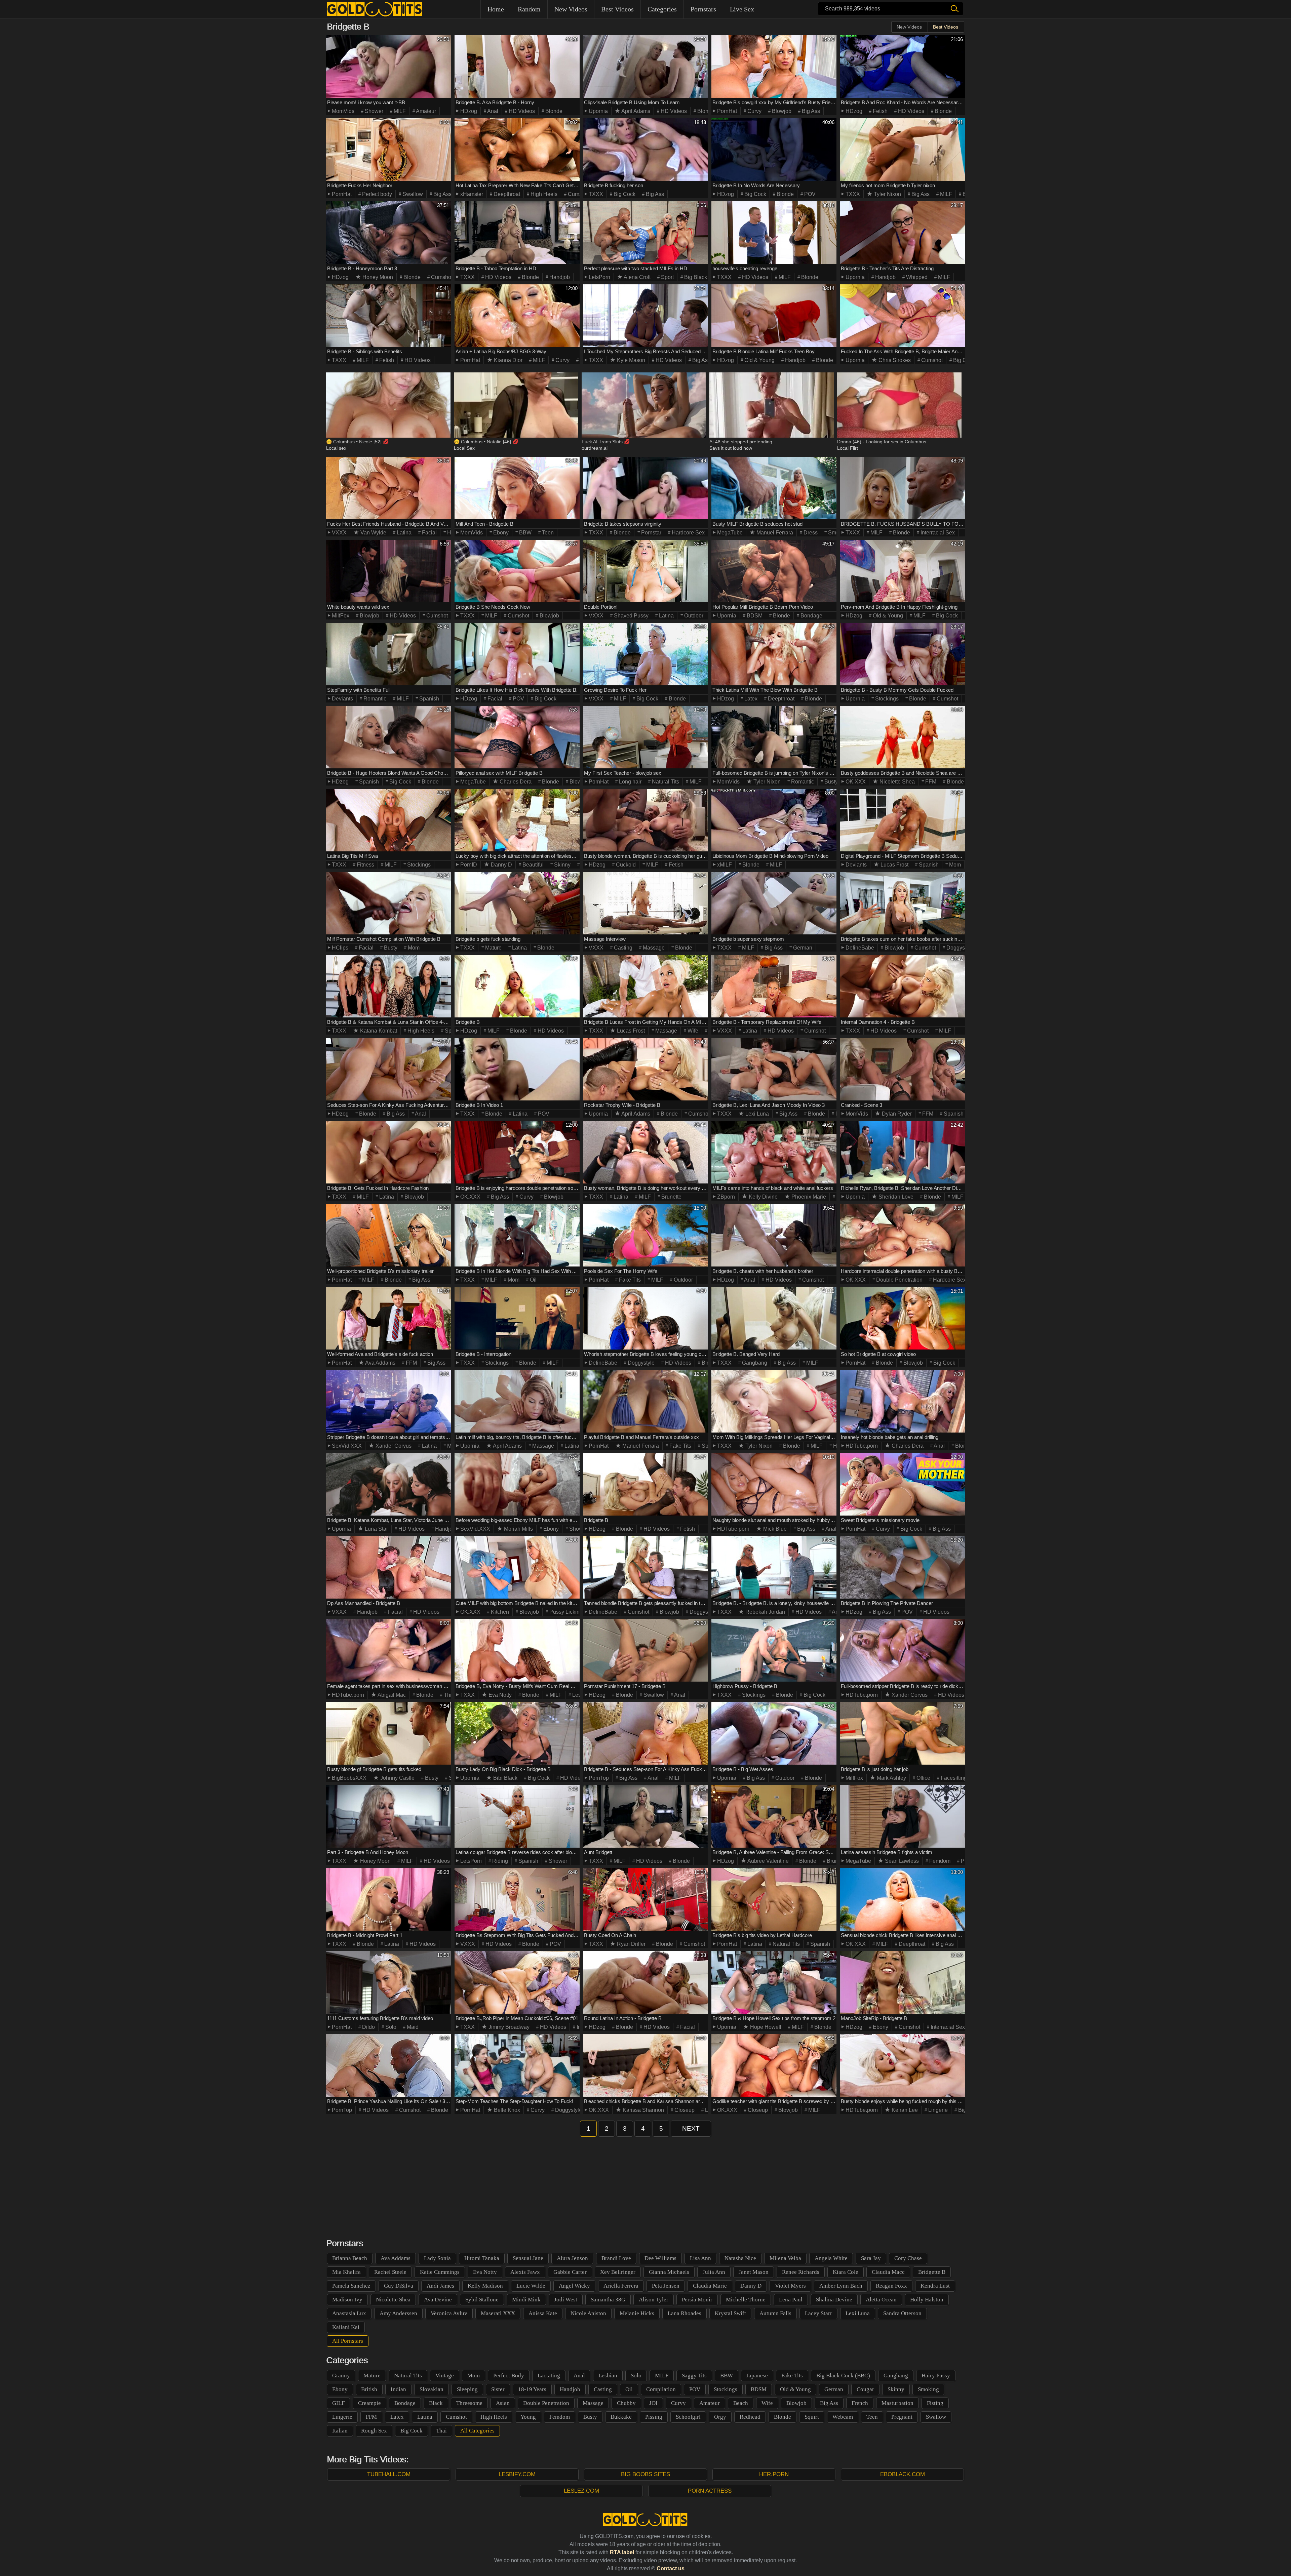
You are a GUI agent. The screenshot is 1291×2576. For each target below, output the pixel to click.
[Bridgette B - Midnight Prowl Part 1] (389, 1899)
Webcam (843, 2417)
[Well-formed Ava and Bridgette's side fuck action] (389, 1318)
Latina (403, 533)
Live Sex (742, 9)
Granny (341, 2376)
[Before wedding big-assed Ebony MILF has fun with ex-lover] (517, 1484)
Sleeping (467, 2389)
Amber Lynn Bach (841, 2286)
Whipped (916, 277)
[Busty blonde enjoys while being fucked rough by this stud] (902, 2065)
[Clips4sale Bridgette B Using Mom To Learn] (645, 67)
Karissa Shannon (643, 2110)
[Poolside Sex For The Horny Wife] (645, 1235)
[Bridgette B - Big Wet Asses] (774, 1733)
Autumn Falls (775, 2313)
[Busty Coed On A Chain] (645, 1899)
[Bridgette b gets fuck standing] (517, 903)
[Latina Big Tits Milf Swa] (389, 820)
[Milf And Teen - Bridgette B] (517, 488)
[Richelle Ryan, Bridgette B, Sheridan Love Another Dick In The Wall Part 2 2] (902, 1152)
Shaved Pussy (631, 616)
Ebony (500, 533)
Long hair (630, 782)
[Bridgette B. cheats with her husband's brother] (774, 1235)
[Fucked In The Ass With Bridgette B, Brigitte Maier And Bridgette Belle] (902, 316)
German (802, 948)
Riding (499, 1861)
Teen (547, 533)
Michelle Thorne (746, 2300)
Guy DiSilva (399, 2286)
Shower (373, 111)
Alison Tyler (654, 2300)
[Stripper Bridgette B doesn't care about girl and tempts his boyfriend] (389, 1401)
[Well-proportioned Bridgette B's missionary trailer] (389, 1235)
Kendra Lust (935, 2286)
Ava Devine (438, 2300)
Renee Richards (801, 2272)
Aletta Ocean (881, 2300)
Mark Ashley (891, 1778)
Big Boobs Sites (645, 2474)
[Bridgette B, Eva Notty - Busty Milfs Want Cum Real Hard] (517, 1650)
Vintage (445, 2376)
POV (809, 194)
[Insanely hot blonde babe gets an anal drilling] (902, 1401)
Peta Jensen (666, 2286)
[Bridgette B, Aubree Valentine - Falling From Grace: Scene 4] (774, 1816)
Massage (653, 948)
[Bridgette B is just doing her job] (902, 1733)
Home (496, 9)
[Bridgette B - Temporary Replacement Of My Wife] (774, 986)
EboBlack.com (903, 2474)
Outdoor (693, 616)
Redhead (750, 2417)
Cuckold (625, 865)
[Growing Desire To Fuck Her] (645, 654)
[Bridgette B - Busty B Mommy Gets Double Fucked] (902, 654)
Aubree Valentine (768, 1861)
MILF (399, 111)
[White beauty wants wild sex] (389, 571)
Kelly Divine (762, 1197)
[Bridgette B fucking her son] (645, 150)
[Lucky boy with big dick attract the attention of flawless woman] (517, 820)
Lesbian (608, 2376)
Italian (340, 2431)
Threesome (469, 2403)
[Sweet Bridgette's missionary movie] (902, 1484)
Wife (692, 1031)
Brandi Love (616, 2258)
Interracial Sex (937, 533)
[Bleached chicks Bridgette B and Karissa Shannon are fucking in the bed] (645, 2065)
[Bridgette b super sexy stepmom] (774, 903)
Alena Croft (637, 277)
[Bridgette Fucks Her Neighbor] (389, 150)
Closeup (684, 2110)
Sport (667, 277)
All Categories (477, 2431)
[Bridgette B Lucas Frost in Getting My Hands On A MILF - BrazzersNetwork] (645, 986)
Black (436, 2403)
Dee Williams (660, 2258)
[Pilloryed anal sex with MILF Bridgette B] (517, 737)
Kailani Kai (346, 2327)
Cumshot (578, 194)
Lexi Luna (756, 1114)
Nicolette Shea (896, 782)
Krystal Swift (730, 2313)
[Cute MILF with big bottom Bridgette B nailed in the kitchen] (517, 1567)
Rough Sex (374, 2431)
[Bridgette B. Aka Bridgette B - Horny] (517, 67)
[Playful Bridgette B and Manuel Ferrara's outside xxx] (645, 1401)
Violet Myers (790, 2286)
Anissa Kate (543, 2313)
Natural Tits (665, 782)
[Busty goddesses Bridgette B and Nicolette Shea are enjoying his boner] (902, 737)
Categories (662, 9)
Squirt (812, 2417)
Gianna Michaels (669, 2272)
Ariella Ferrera (621, 2286)
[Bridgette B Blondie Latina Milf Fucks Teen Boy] (774, 316)
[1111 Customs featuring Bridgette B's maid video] (389, 1982)
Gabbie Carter (570, 2272)
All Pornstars (348, 2341)
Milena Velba (785, 2258)
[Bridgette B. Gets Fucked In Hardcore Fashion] (389, 1152)
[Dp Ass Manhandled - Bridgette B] (389, 1567)
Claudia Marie (710, 2286)
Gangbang (754, 1363)
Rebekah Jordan (765, 1612)
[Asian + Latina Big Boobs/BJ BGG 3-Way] (517, 316)
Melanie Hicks (637, 2313)
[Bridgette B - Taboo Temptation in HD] (517, 233)
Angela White (831, 2258)
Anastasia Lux (349, 2313)
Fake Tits (629, 1280)
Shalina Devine (834, 2300)
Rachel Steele (390, 2272)
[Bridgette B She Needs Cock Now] (517, 571)
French (860, 2403)
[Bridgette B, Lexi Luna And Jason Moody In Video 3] (774, 1069)
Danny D (501, 865)
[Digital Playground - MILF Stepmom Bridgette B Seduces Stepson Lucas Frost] (902, 820)
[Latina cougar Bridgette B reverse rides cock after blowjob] (517, 1816)
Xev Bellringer (618, 2272)
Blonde (553, 111)
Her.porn (774, 2474)
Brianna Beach (350, 2258)
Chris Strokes (894, 360)
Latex (750, 699)
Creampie (369, 2403)
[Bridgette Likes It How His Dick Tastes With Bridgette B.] (517, 654)
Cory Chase (908, 2258)
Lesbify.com (517, 2474)
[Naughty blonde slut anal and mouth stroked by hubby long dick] (774, 1484)
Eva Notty (499, 1695)
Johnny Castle (397, 1778)
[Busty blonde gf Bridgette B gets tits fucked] (389, 1733)
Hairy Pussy (936, 2376)
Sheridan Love (895, 1197)
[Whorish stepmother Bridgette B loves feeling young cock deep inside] (645, 1318)
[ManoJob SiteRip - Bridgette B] (902, 1982)
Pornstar (651, 533)
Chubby (626, 2403)
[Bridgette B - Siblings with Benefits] (389, 316)
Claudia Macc (888, 2272)
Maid (412, 2027)
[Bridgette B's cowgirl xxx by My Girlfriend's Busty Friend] (774, 67)
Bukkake (621, 2417)
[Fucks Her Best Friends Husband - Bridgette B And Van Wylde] (389, 488)
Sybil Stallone (482, 2300)
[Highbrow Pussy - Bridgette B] (774, 1650)
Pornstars (703, 9)
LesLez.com (581, 2491)
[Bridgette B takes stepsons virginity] (645, 488)
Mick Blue (774, 1529)
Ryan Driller (631, 1944)
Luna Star (376, 1529)
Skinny (562, 865)
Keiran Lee (904, 2110)
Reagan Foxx (891, 2286)
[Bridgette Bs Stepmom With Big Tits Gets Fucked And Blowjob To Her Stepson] (517, 1899)
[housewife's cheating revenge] (774, 233)
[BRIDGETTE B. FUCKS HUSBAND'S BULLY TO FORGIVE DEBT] (902, 488)
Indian (398, 2389)
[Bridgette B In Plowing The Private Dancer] (902, 1567)
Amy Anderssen (398, 2313)
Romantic (374, 699)
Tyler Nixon (887, 194)
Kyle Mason (630, 360)
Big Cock (624, 194)
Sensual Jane (528, 2258)
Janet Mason (754, 2272)
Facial (429, 533)
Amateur (425, 111)
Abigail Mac (391, 1695)
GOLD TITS (375, 9)
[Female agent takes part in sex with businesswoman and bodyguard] (389, 1650)
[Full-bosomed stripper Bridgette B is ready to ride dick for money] (902, 1650)
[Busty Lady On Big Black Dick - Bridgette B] (517, 1733)
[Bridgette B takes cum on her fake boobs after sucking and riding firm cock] (902, 903)
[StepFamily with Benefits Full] (389, 654)
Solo (390, 2027)
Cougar (865, 2389)
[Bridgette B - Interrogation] (517, 1318)
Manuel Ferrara (774, 533)
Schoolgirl (688, 2417)
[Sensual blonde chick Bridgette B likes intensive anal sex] (902, 1899)
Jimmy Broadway (508, 2027)
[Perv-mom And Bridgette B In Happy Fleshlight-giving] (902, 571)
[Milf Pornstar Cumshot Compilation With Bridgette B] (389, 903)
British (369, 2389)
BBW (525, 533)
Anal (492, 111)
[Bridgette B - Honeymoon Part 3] (389, 233)
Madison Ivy (347, 2300)
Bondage (811, 616)
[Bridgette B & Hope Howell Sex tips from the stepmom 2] (774, 1982)
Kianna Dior (507, 360)
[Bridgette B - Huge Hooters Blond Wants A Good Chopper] (389, 737)
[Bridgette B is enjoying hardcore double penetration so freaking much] (517, 1152)
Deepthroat (506, 194)
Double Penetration (899, 1280)
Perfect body (376, 194)
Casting (622, 948)
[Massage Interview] (645, 903)
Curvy (754, 111)
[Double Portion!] (645, 571)
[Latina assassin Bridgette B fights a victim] (902, 1816)
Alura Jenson (572, 2258)
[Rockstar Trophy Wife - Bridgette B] (645, 1069)
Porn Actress (710, 2491)
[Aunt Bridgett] (645, 1816)
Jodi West (566, 2300)
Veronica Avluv (449, 2313)
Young (528, 2417)
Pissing (654, 2417)
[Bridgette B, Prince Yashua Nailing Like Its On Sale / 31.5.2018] (389, 2065)
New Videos (571, 9)
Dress (810, 533)
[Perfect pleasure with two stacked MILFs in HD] (645, 233)
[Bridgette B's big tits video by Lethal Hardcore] (774, 1899)
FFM (930, 782)
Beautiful (532, 865)
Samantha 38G (608, 2300)
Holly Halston (927, 2300)
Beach (741, 2403)
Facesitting (953, 1778)
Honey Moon (377, 277)
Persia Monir (697, 2300)
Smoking (928, 2389)
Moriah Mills (518, 1529)
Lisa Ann (700, 2258)
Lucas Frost (894, 865)
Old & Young (759, 360)
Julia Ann (714, 2272)
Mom (954, 865)
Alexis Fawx (525, 2272)
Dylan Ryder (896, 1114)
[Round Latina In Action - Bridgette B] (645, 1982)
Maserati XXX (498, 2313)
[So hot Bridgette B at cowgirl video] (902, 1318)
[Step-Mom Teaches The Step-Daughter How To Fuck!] (517, 2065)
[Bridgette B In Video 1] (517, 1069)
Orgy (720, 2417)
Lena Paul (791, 2300)
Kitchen (499, 1612)
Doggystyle (959, 948)
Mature (493, 948)
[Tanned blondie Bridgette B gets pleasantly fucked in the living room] (645, 1567)
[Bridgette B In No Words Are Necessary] (774, 150)
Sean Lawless (901, 1861)
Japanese (757, 2376)
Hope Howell (765, 2027)
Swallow (412, 194)
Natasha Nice (740, 2258)
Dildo (368, 2027)
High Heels (543, 194)
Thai (441, 2431)
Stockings (886, 699)
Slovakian (432, 2389)
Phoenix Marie (808, 1197)
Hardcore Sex (688, 533)
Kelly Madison (485, 2286)
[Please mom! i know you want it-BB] (389, 67)
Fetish (879, 111)
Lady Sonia (437, 2258)
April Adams (635, 111)
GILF (338, 2403)
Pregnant (902, 2417)
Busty (830, 782)
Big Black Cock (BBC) (843, 2376)
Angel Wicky (574, 2286)
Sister (498, 2389)
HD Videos (521, 111)
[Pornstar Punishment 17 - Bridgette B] (645, 1650)
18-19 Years (532, 2389)
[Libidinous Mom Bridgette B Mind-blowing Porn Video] (774, 820)
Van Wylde (373, 533)
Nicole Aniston (588, 2313)
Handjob (559, 277)
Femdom (939, 1861)
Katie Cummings (440, 2272)
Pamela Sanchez (351, 2286)
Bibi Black (505, 1778)
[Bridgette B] (517, 986)
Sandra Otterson (902, 2313)
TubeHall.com (389, 2474)
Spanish (428, 699)
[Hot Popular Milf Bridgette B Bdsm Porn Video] (774, 571)
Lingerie (937, 2110)
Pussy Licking (565, 1612)
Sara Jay (871, 2258)
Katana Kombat (378, 1031)
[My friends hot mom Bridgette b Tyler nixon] (902, 150)
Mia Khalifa (346, 2272)
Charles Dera (515, 782)
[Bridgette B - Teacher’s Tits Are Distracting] (902, 233)
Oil (533, 1280)
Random (529, 9)
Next (691, 2128)
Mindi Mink (526, 2300)
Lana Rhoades (684, 2313)
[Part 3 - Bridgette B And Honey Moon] (389, 1816)
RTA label (622, 2552)
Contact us (671, 2568)
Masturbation (897, 2403)
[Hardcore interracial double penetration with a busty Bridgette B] (902, 1235)
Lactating (549, 2376)
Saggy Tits (694, 2376)
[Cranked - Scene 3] (902, 1069)
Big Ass (810, 111)
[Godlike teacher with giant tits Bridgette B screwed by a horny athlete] (774, 2065)
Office (923, 1778)
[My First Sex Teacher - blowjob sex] (645, 737)
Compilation (661, 2389)
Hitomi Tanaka (482, 2258)
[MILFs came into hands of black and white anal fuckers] (774, 1152)
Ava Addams (380, 1363)
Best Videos (617, 9)
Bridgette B (932, 2272)
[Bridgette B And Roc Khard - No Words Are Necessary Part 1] (902, 67)
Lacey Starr (818, 2313)
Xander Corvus (393, 1446)
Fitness (365, 865)
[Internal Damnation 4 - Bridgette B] (902, 986)
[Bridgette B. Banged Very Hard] (774, 1318)
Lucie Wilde (531, 2286)
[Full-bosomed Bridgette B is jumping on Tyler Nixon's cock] (774, 737)
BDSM (754, 616)
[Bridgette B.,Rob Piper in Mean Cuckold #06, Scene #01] (517, 1982)
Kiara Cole (846, 2272)
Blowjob (781, 111)
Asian (503, 2403)
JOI (653, 2403)
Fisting (935, 2403)
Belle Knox (506, 2110)
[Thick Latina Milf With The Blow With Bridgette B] (774, 654)
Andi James (440, 2286)
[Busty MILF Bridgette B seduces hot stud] (774, 488)
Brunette (671, 1197)
